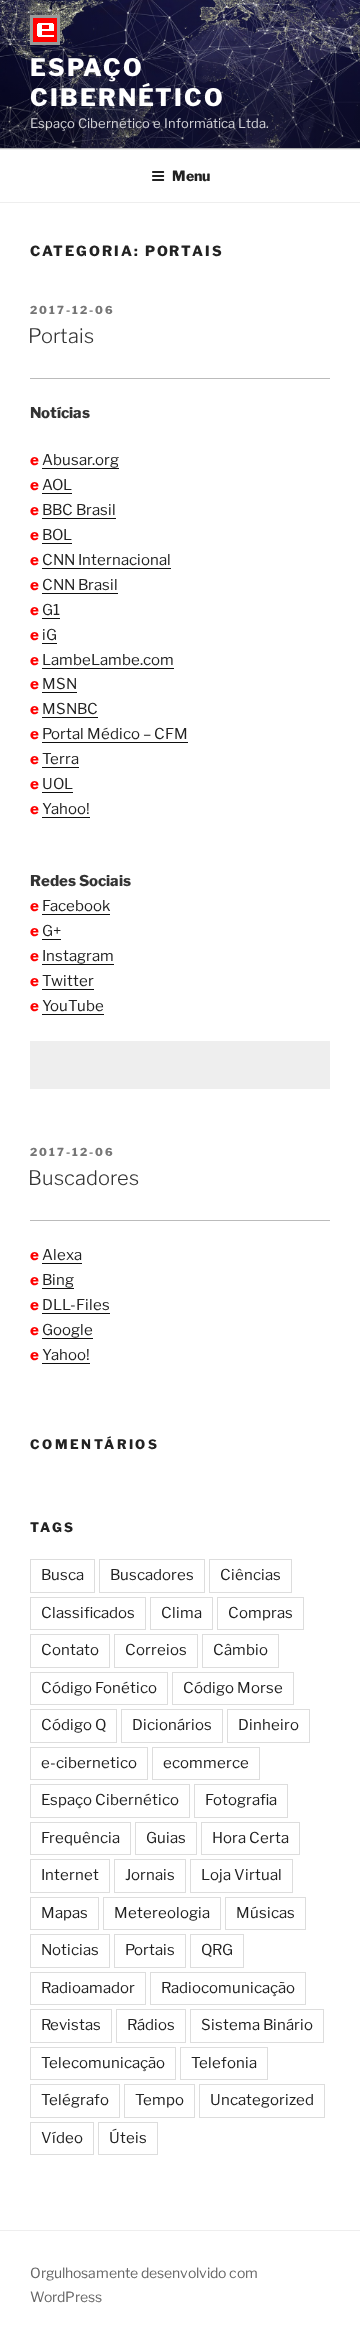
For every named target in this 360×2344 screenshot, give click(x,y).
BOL (57, 535)
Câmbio (240, 1650)
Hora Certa (250, 1838)
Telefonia (224, 2063)
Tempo (159, 2100)
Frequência (80, 1838)
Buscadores (83, 1178)
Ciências (250, 1575)
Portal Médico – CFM (115, 734)
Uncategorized (262, 2100)
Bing (58, 1280)
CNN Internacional (106, 560)
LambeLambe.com (108, 660)
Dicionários (172, 1725)
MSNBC (70, 709)
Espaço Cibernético (127, 82)
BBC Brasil (79, 510)
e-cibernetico (89, 1763)
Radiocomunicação (228, 1988)
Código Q (73, 1725)
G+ (51, 931)
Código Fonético (99, 1688)
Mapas (64, 1913)
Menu (191, 175)
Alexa (62, 1255)
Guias (166, 1838)
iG (49, 635)
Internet (70, 1875)
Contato (70, 1650)
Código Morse (233, 1688)
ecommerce (206, 1763)
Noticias (70, 1950)
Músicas (265, 1913)
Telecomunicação (103, 2063)
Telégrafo (75, 2100)
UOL (57, 784)
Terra (60, 759)
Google (67, 1330)
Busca (62, 1575)
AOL (57, 485)
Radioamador (88, 1988)
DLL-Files (76, 1305)
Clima (181, 1613)
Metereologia (162, 1913)
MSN (59, 684)
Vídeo (62, 2138)
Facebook (76, 906)
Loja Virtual (241, 1875)
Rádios (151, 2025)
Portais (61, 336)
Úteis (128, 2138)
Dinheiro (268, 1725)
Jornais (150, 1875)
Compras (260, 1613)
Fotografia (241, 1800)
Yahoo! (66, 809)
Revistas (71, 2025)
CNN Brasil (80, 585)
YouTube (73, 1006)
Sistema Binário (257, 2025)
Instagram (78, 956)
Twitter (68, 981)
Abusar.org (80, 460)
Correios (156, 1650)
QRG (217, 1950)
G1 (51, 610)
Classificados (88, 1613)
